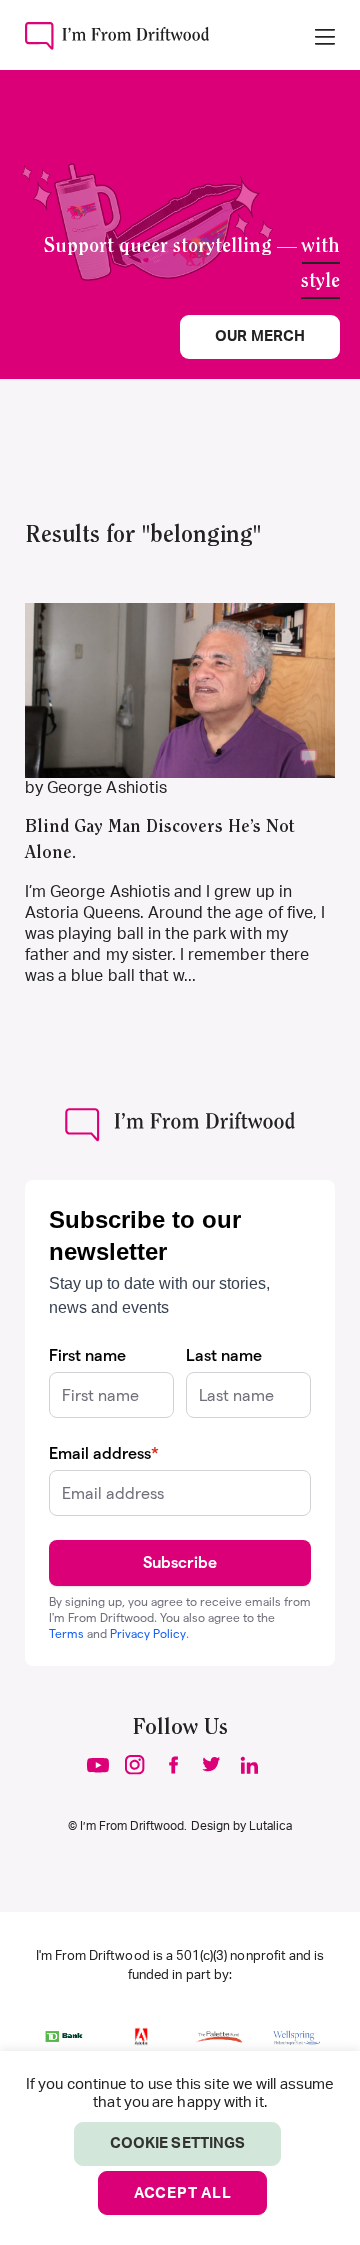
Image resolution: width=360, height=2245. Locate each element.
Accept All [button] (183, 2193)
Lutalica (270, 1826)
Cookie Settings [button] (177, 2143)
